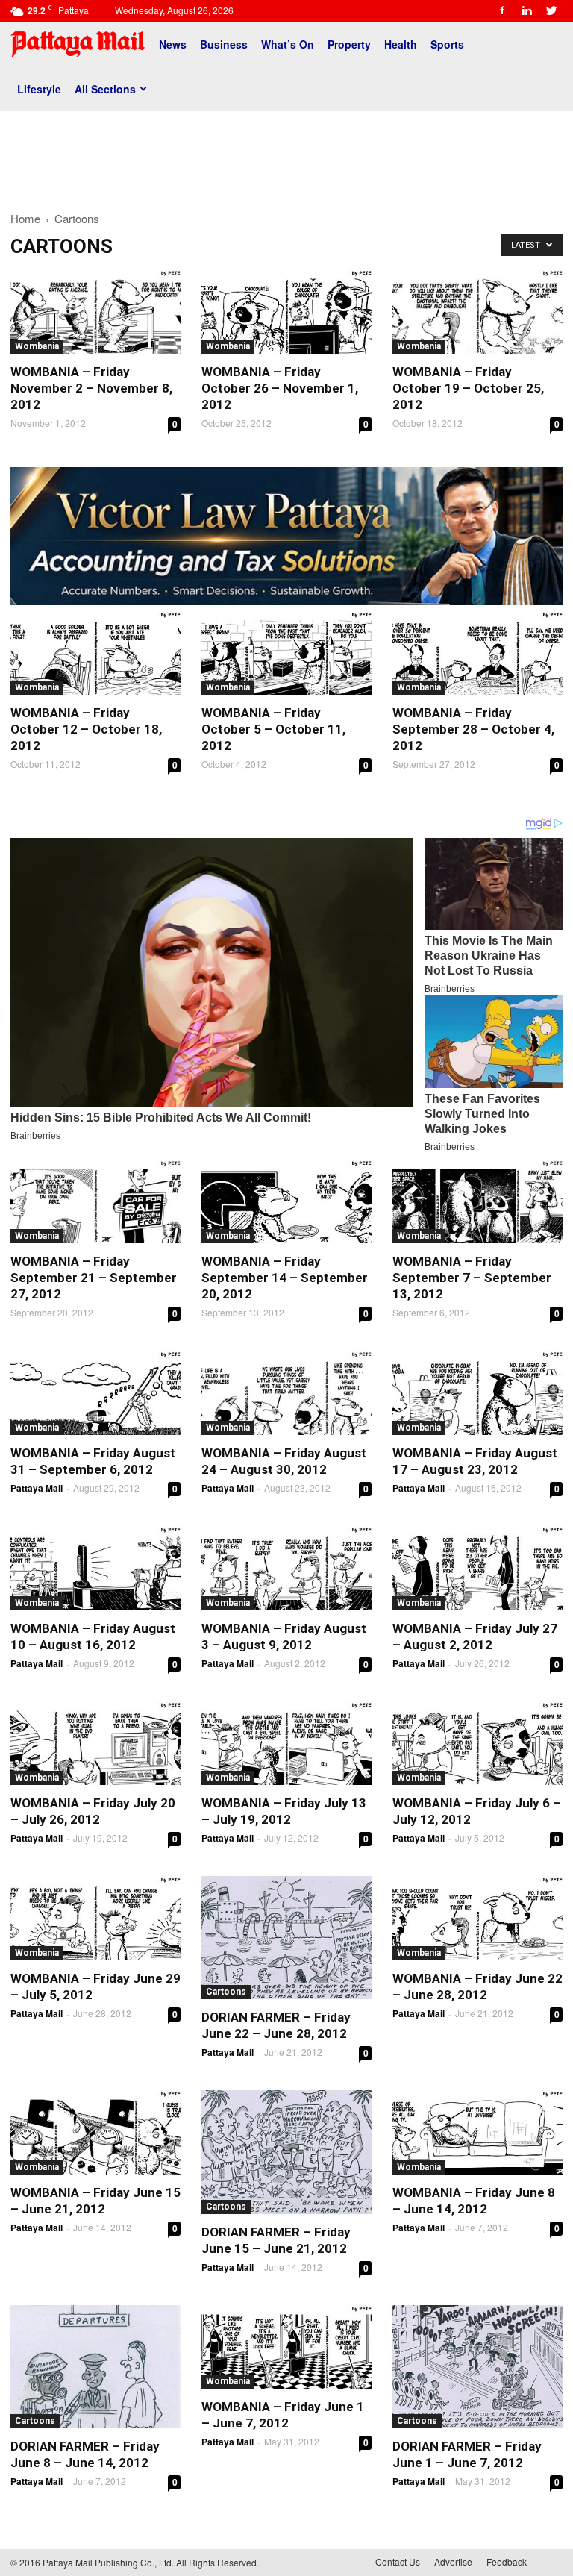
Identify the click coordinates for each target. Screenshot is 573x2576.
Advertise (453, 2561)
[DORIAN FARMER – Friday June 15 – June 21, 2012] (286, 2152)
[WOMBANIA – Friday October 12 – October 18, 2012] (95, 653)
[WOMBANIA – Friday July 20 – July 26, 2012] (95, 1744)
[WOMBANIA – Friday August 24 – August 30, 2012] (286, 1393)
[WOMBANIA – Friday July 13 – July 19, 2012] (286, 1744)
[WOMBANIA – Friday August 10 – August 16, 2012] (95, 1568)
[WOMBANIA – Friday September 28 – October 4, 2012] (477, 653)
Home (25, 218)
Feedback (507, 2561)
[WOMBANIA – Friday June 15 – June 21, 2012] (95, 2132)
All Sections (105, 89)
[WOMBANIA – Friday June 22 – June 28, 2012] (477, 1918)
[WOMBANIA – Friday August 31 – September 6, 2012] (95, 1393)
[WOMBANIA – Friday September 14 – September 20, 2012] (286, 1202)
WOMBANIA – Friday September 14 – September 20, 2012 (285, 1278)
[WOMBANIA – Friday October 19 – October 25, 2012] (477, 312)
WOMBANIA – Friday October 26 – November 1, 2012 (280, 388)
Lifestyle (39, 89)
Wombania (37, 346)
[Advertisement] (286, 155)
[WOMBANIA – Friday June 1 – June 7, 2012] (286, 2347)
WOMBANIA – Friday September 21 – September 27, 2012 (94, 1278)
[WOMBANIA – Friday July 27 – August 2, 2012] (477, 1568)
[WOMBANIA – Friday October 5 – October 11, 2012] (286, 653)
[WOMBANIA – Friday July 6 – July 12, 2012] (477, 1744)
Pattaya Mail (37, 1488)
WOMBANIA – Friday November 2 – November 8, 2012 (91, 388)
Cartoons (226, 1992)
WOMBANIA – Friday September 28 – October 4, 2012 (473, 729)
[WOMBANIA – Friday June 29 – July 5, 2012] (95, 1918)
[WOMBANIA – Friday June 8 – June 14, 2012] (477, 2132)
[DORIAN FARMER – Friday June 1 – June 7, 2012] (477, 2367)
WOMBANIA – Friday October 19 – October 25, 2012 (468, 388)
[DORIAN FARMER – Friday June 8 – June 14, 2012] (95, 2367)
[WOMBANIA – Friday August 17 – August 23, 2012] (477, 1393)
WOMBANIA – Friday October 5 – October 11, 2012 (273, 729)
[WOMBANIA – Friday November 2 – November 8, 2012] (95, 312)
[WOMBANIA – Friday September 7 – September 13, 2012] (477, 1202)
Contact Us (398, 2561)
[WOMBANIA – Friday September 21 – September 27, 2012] (95, 1202)
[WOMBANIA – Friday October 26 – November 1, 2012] (286, 312)
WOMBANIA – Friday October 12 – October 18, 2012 (86, 729)
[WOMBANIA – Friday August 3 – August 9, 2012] (286, 1568)
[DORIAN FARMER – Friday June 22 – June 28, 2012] (286, 1938)
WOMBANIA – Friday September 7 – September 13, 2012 (472, 1278)
